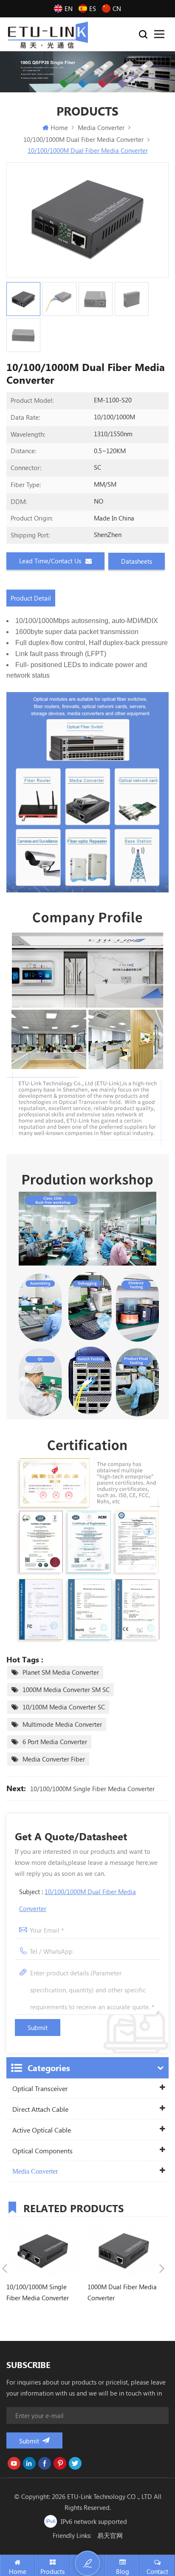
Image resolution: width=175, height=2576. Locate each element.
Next (162, 2269)
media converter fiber (54, 1759)
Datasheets (137, 561)
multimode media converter (62, 1724)
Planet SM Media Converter (61, 1672)
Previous (5, 2269)
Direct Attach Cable (40, 2109)
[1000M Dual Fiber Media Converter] (124, 2251)
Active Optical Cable (42, 2130)
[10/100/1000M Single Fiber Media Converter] (43, 2251)
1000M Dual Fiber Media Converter (122, 2292)
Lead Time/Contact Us (50, 561)
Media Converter (35, 2171)
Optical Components (42, 2151)
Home (59, 127)
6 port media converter (55, 1742)
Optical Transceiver (40, 2088)
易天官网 (110, 2535)
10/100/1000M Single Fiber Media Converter (92, 1789)
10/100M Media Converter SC (64, 1707)
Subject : (78, 1900)
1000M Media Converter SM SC (66, 1690)
